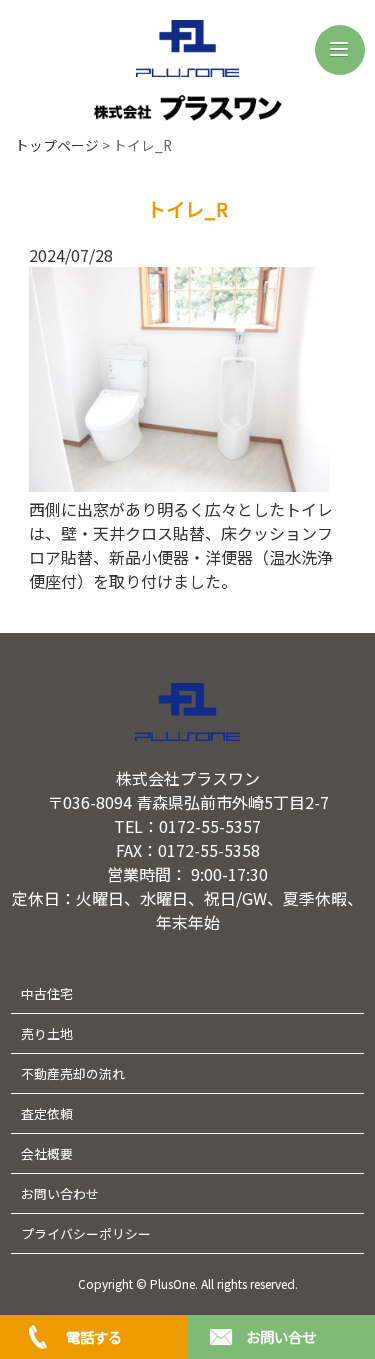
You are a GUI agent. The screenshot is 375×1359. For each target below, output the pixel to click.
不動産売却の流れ (73, 1073)
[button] (340, 50)
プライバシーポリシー (86, 1233)
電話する (94, 1336)
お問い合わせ (60, 1193)
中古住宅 (47, 993)
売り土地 (47, 1033)
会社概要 (47, 1153)
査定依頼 (47, 1113)
